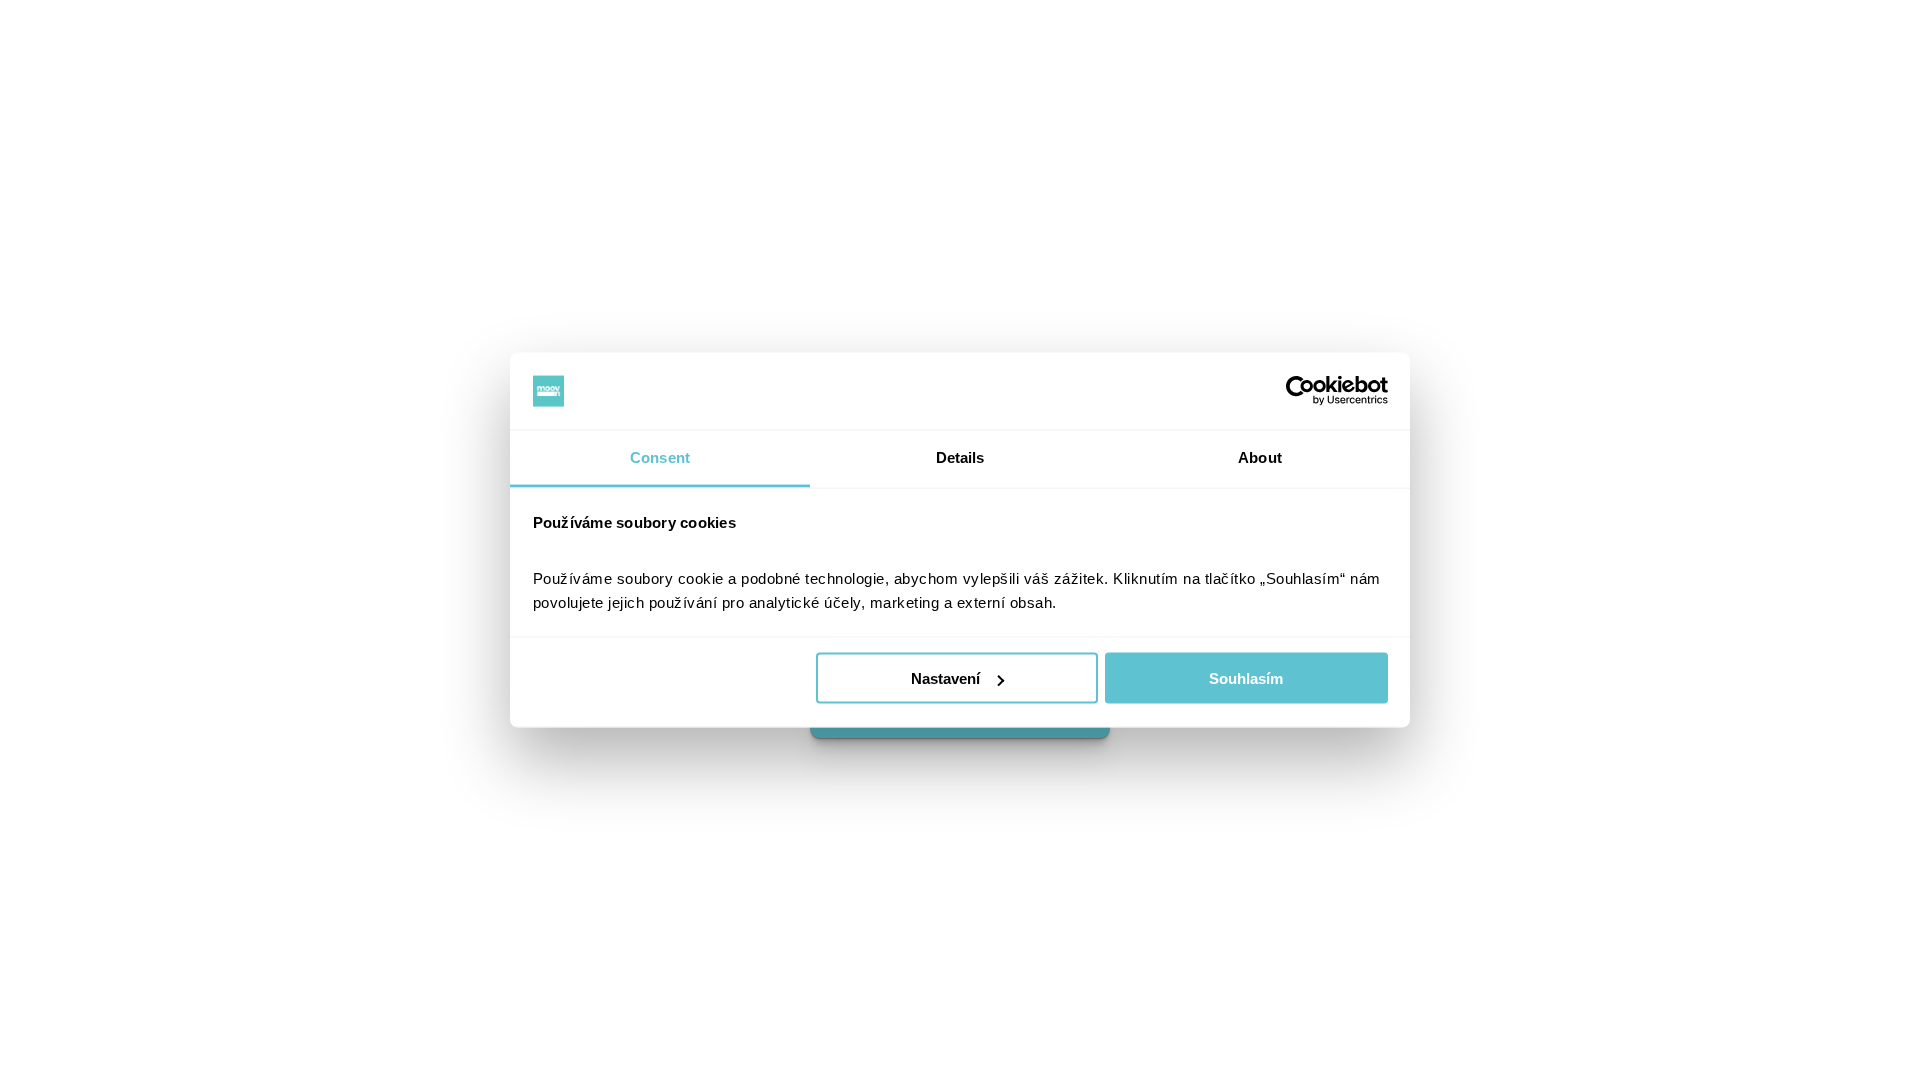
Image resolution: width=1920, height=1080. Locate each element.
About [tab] (1260, 456)
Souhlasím (1246, 678)
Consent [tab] (660, 456)
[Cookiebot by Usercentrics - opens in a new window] (1300, 391)
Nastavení (945, 678)
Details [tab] (960, 456)
